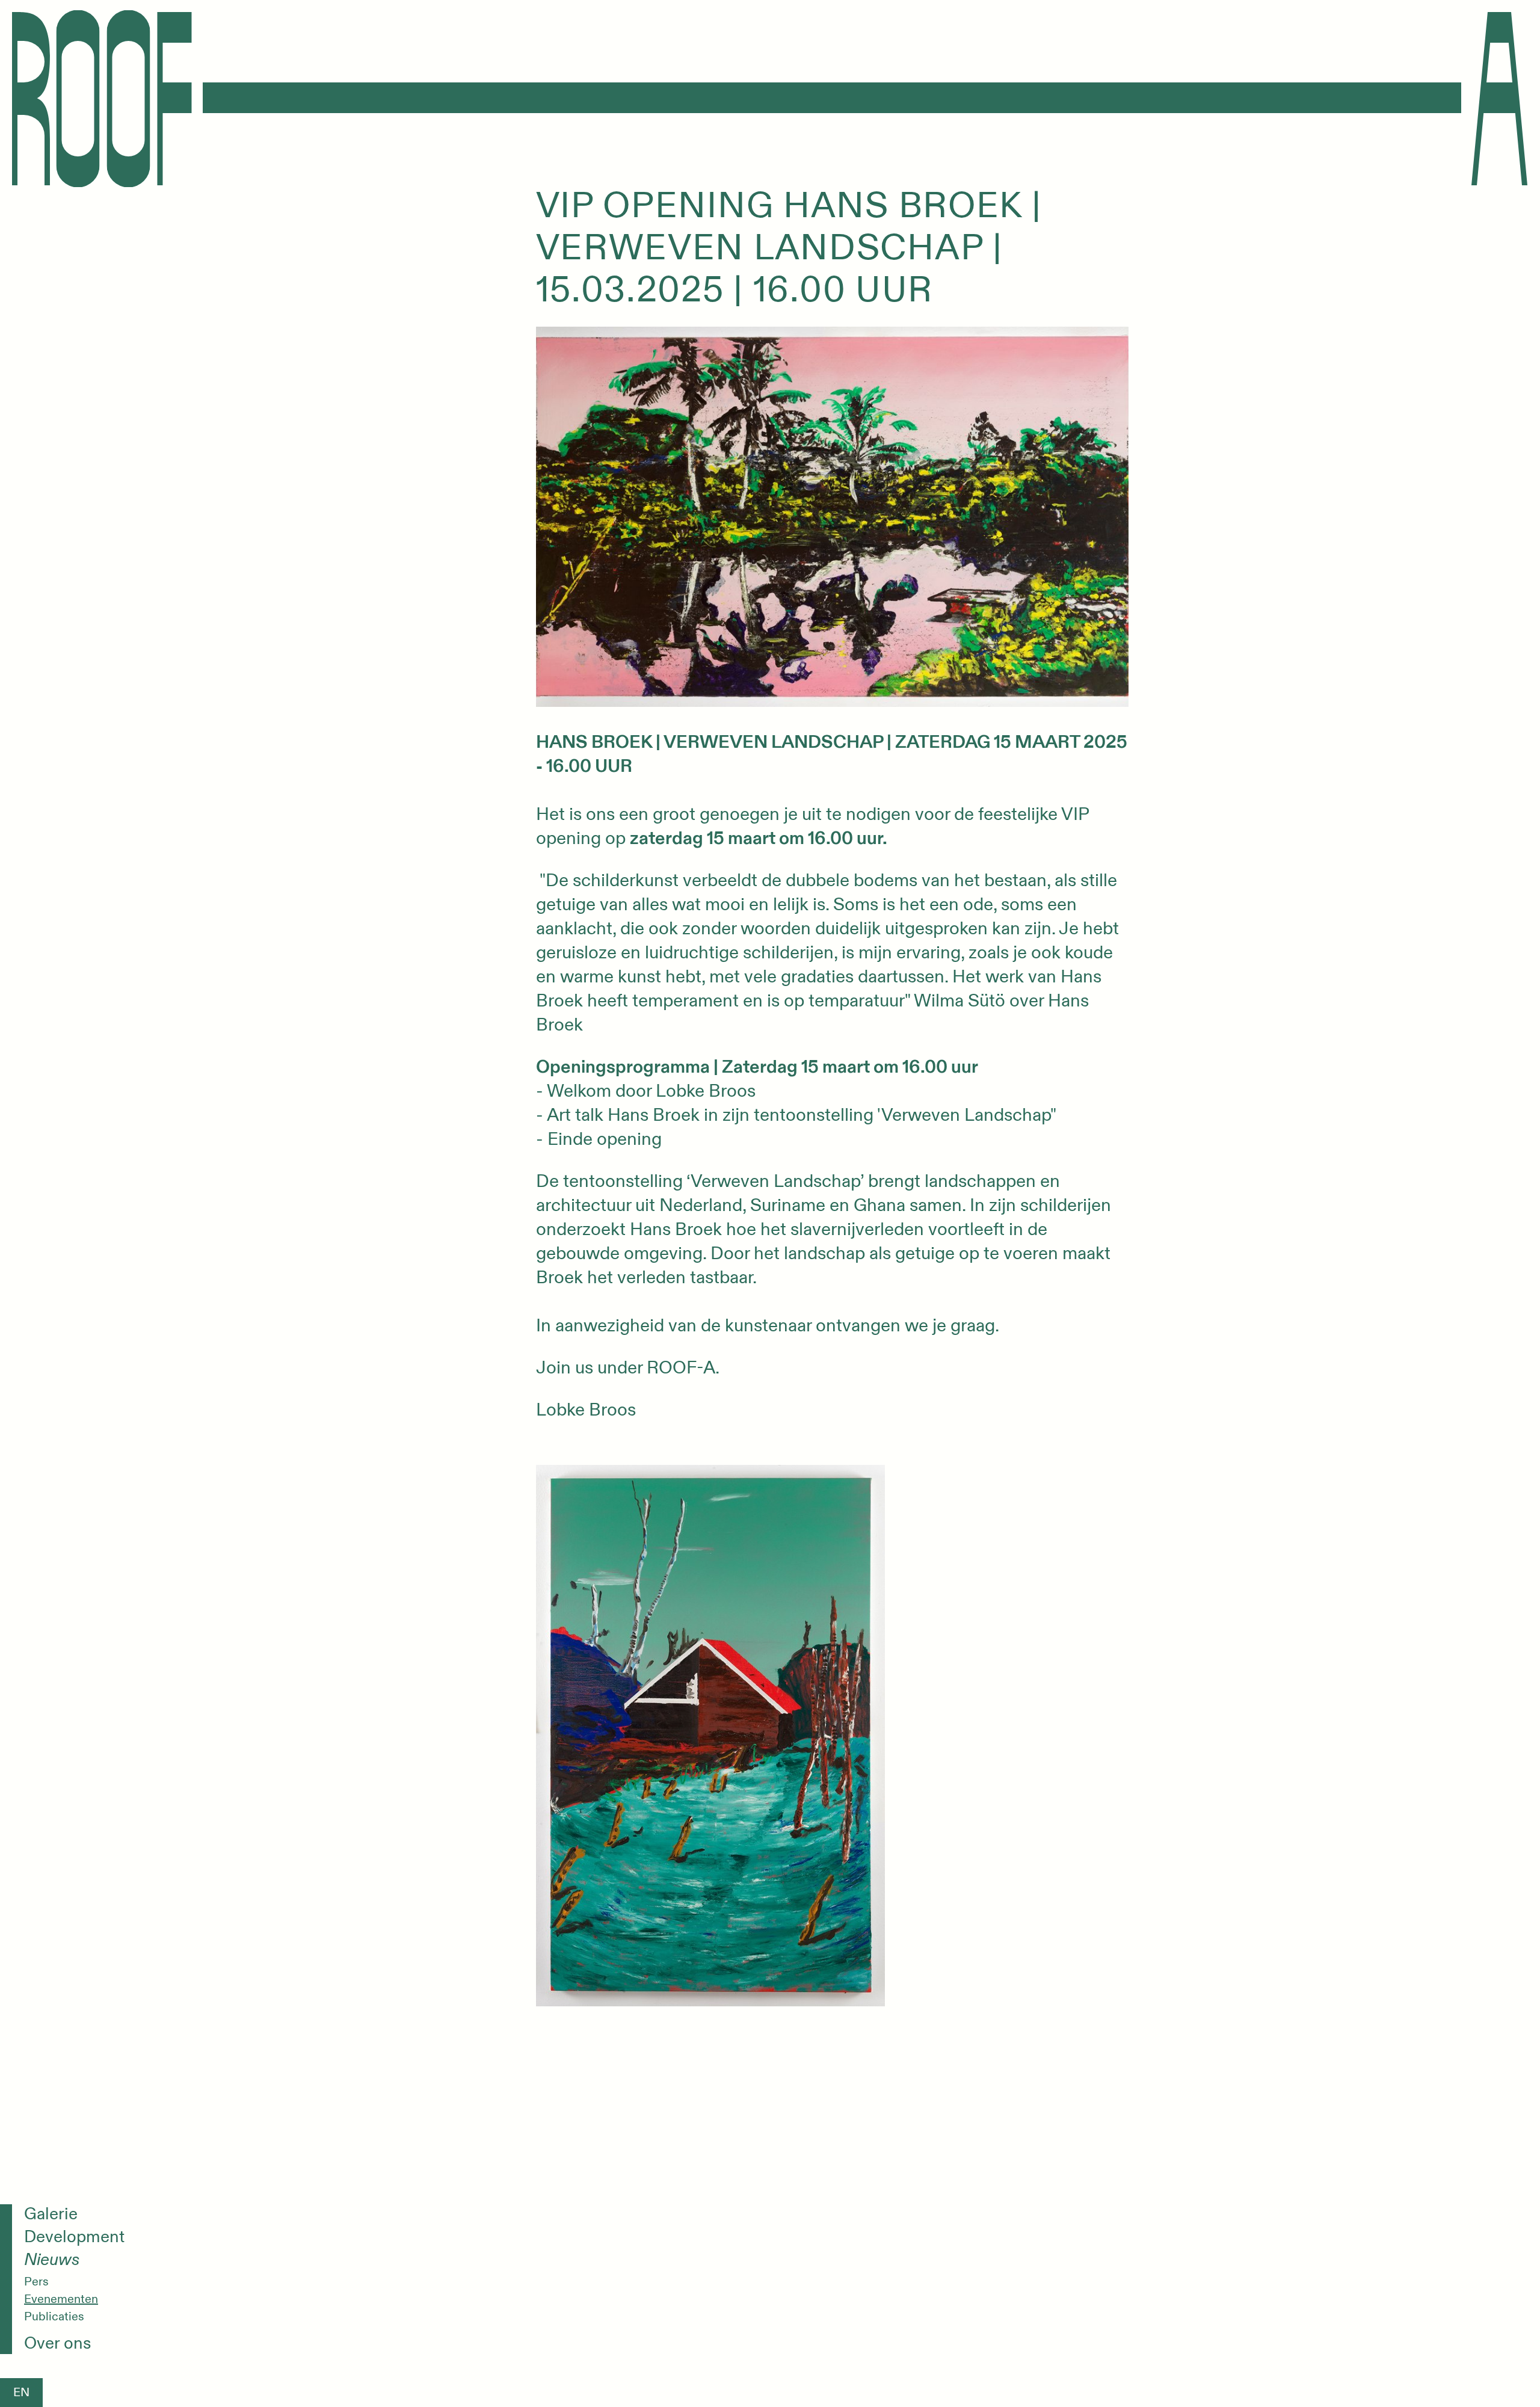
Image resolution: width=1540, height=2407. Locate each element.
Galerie (51, 2214)
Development (74, 2237)
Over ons (58, 2344)
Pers (36, 2282)
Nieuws (52, 2260)
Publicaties (54, 2317)
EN (21, 2392)
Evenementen (61, 2299)
